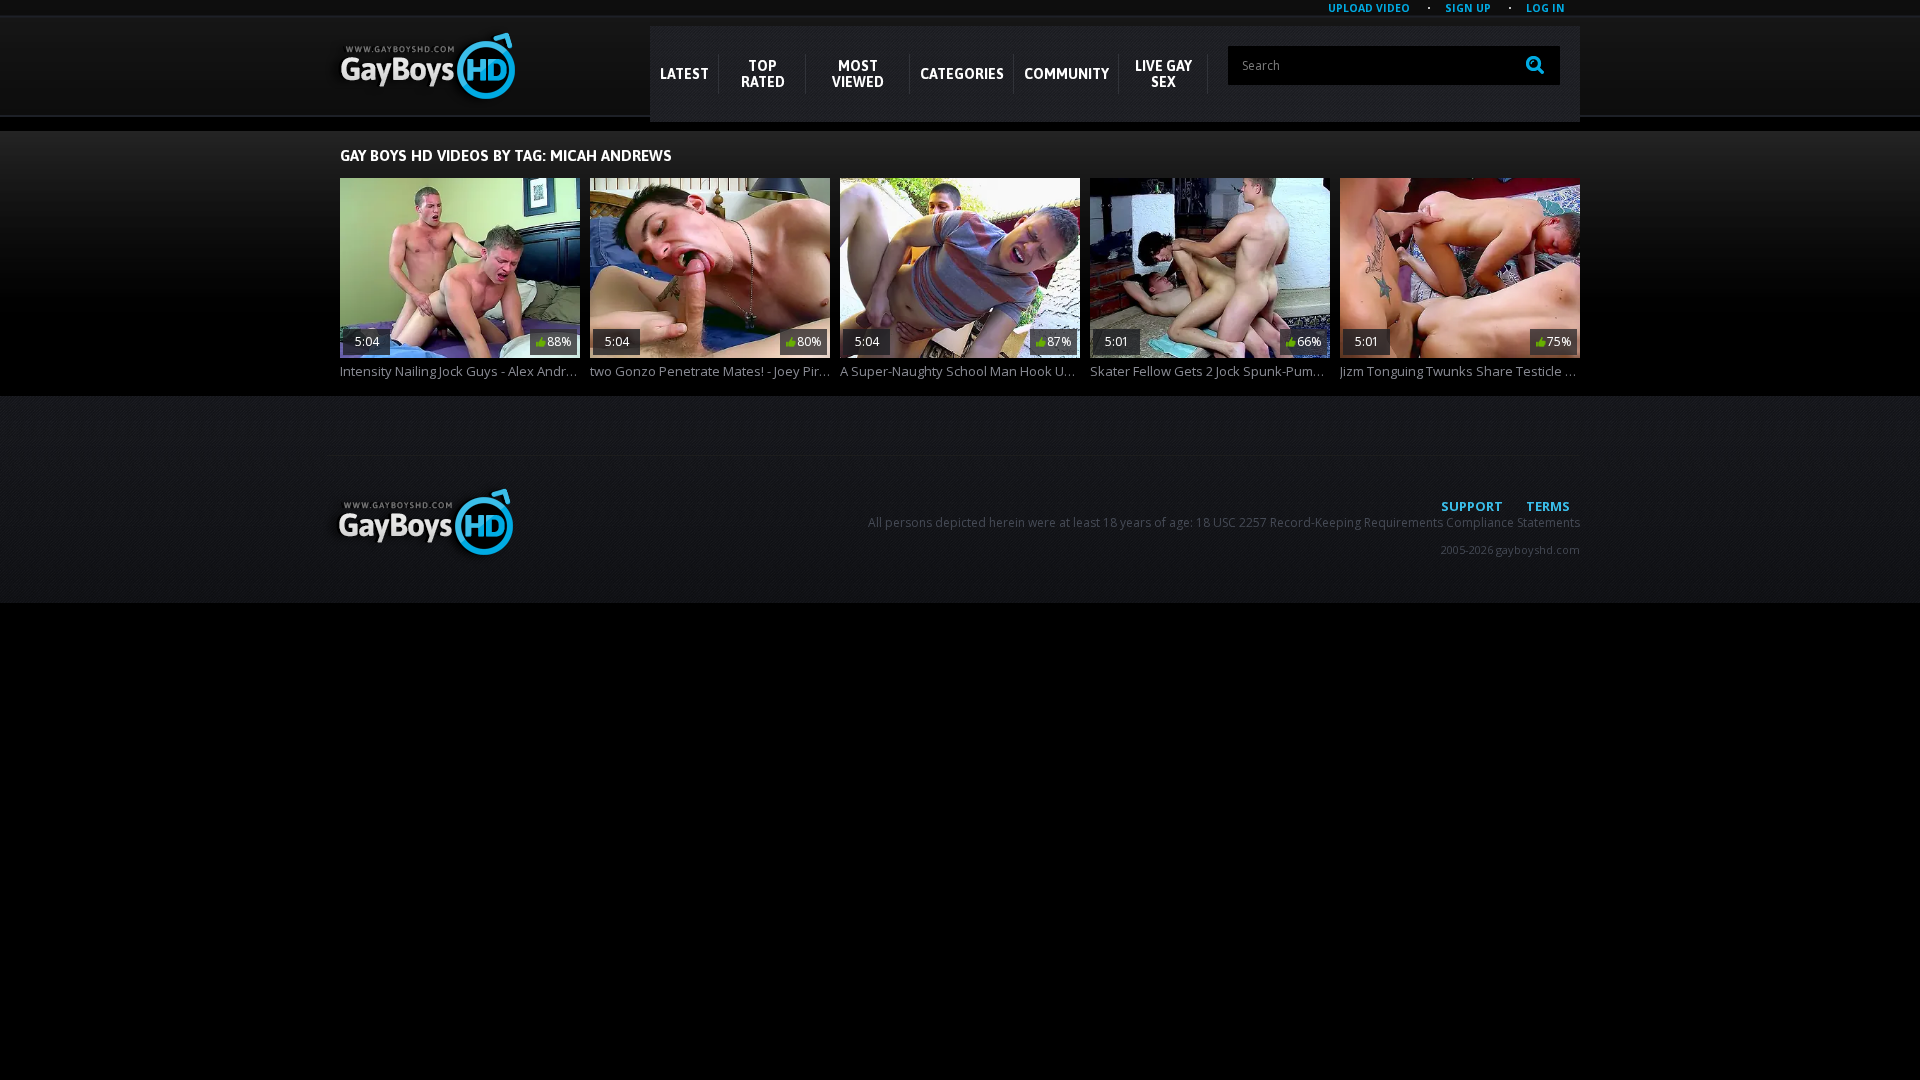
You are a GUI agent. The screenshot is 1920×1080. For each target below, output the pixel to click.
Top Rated (763, 74)
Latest (684, 74)
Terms (1548, 506)
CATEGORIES (962, 74)
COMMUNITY (1066, 74)
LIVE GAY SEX (1163, 74)
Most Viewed (858, 74)
